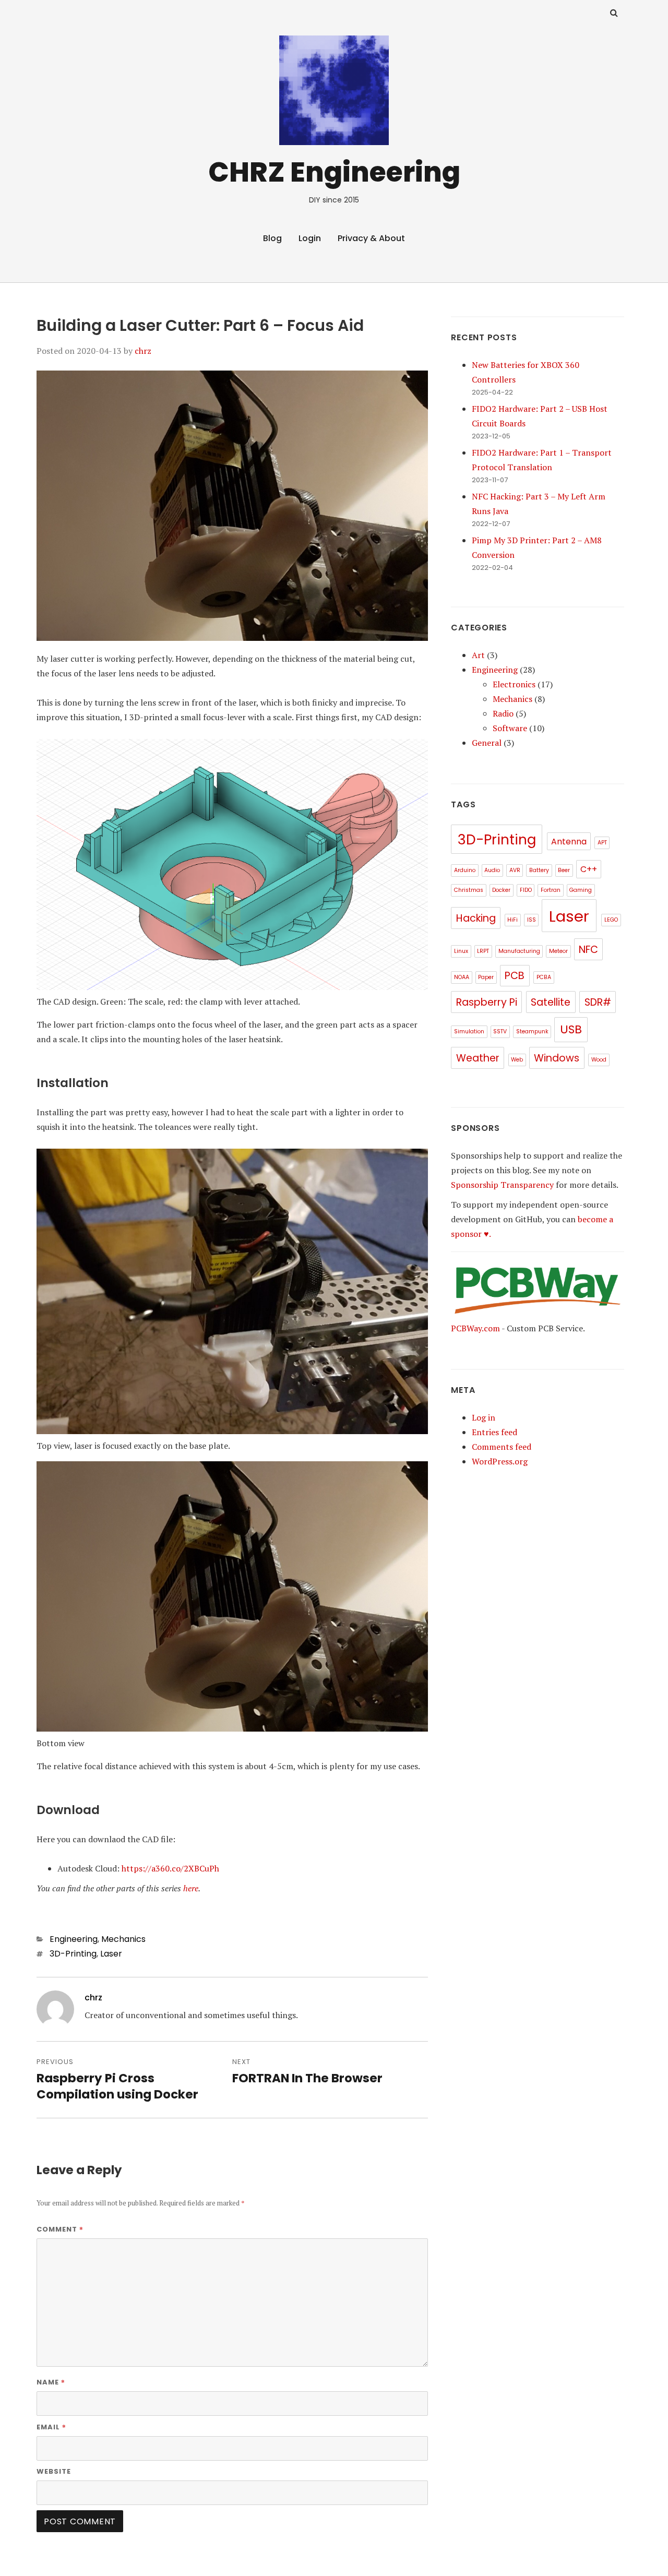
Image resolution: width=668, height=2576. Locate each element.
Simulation (469, 1031)
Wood (599, 1060)
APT (602, 843)
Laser (111, 1954)
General (487, 743)
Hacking (476, 918)
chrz (143, 351)
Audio (492, 870)
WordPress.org (500, 1461)
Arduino (465, 870)
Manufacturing (519, 951)
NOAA (462, 977)
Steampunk (532, 1031)
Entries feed (494, 1432)
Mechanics (123, 1939)
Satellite (551, 1002)
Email (51, 2427)
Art (478, 655)
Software (510, 728)
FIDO (526, 890)
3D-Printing (73, 1954)
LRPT (483, 951)
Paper (486, 977)
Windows (557, 1058)
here (191, 1888)
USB (571, 1029)
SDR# (598, 1002)
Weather (478, 1058)
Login (310, 238)
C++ (589, 869)
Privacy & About (371, 238)
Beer (564, 870)
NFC (588, 950)
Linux (461, 951)
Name (51, 2382)
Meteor (558, 951)
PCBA (544, 977)
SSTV (500, 1031)
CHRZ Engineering (334, 172)
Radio (503, 713)
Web (517, 1060)
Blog (272, 238)
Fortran (551, 890)
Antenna (569, 842)
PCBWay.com (475, 1328)
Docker (501, 890)
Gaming (581, 890)
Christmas (469, 890)
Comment (60, 2229)
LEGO (611, 920)
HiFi (512, 920)
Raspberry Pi (487, 1002)
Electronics (514, 684)
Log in (484, 1417)
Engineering (74, 1939)
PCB (515, 976)
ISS (532, 920)
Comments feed (502, 1447)
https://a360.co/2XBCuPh (170, 1868)
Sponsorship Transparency (502, 1185)
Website (54, 2471)
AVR (515, 870)
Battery (539, 870)
